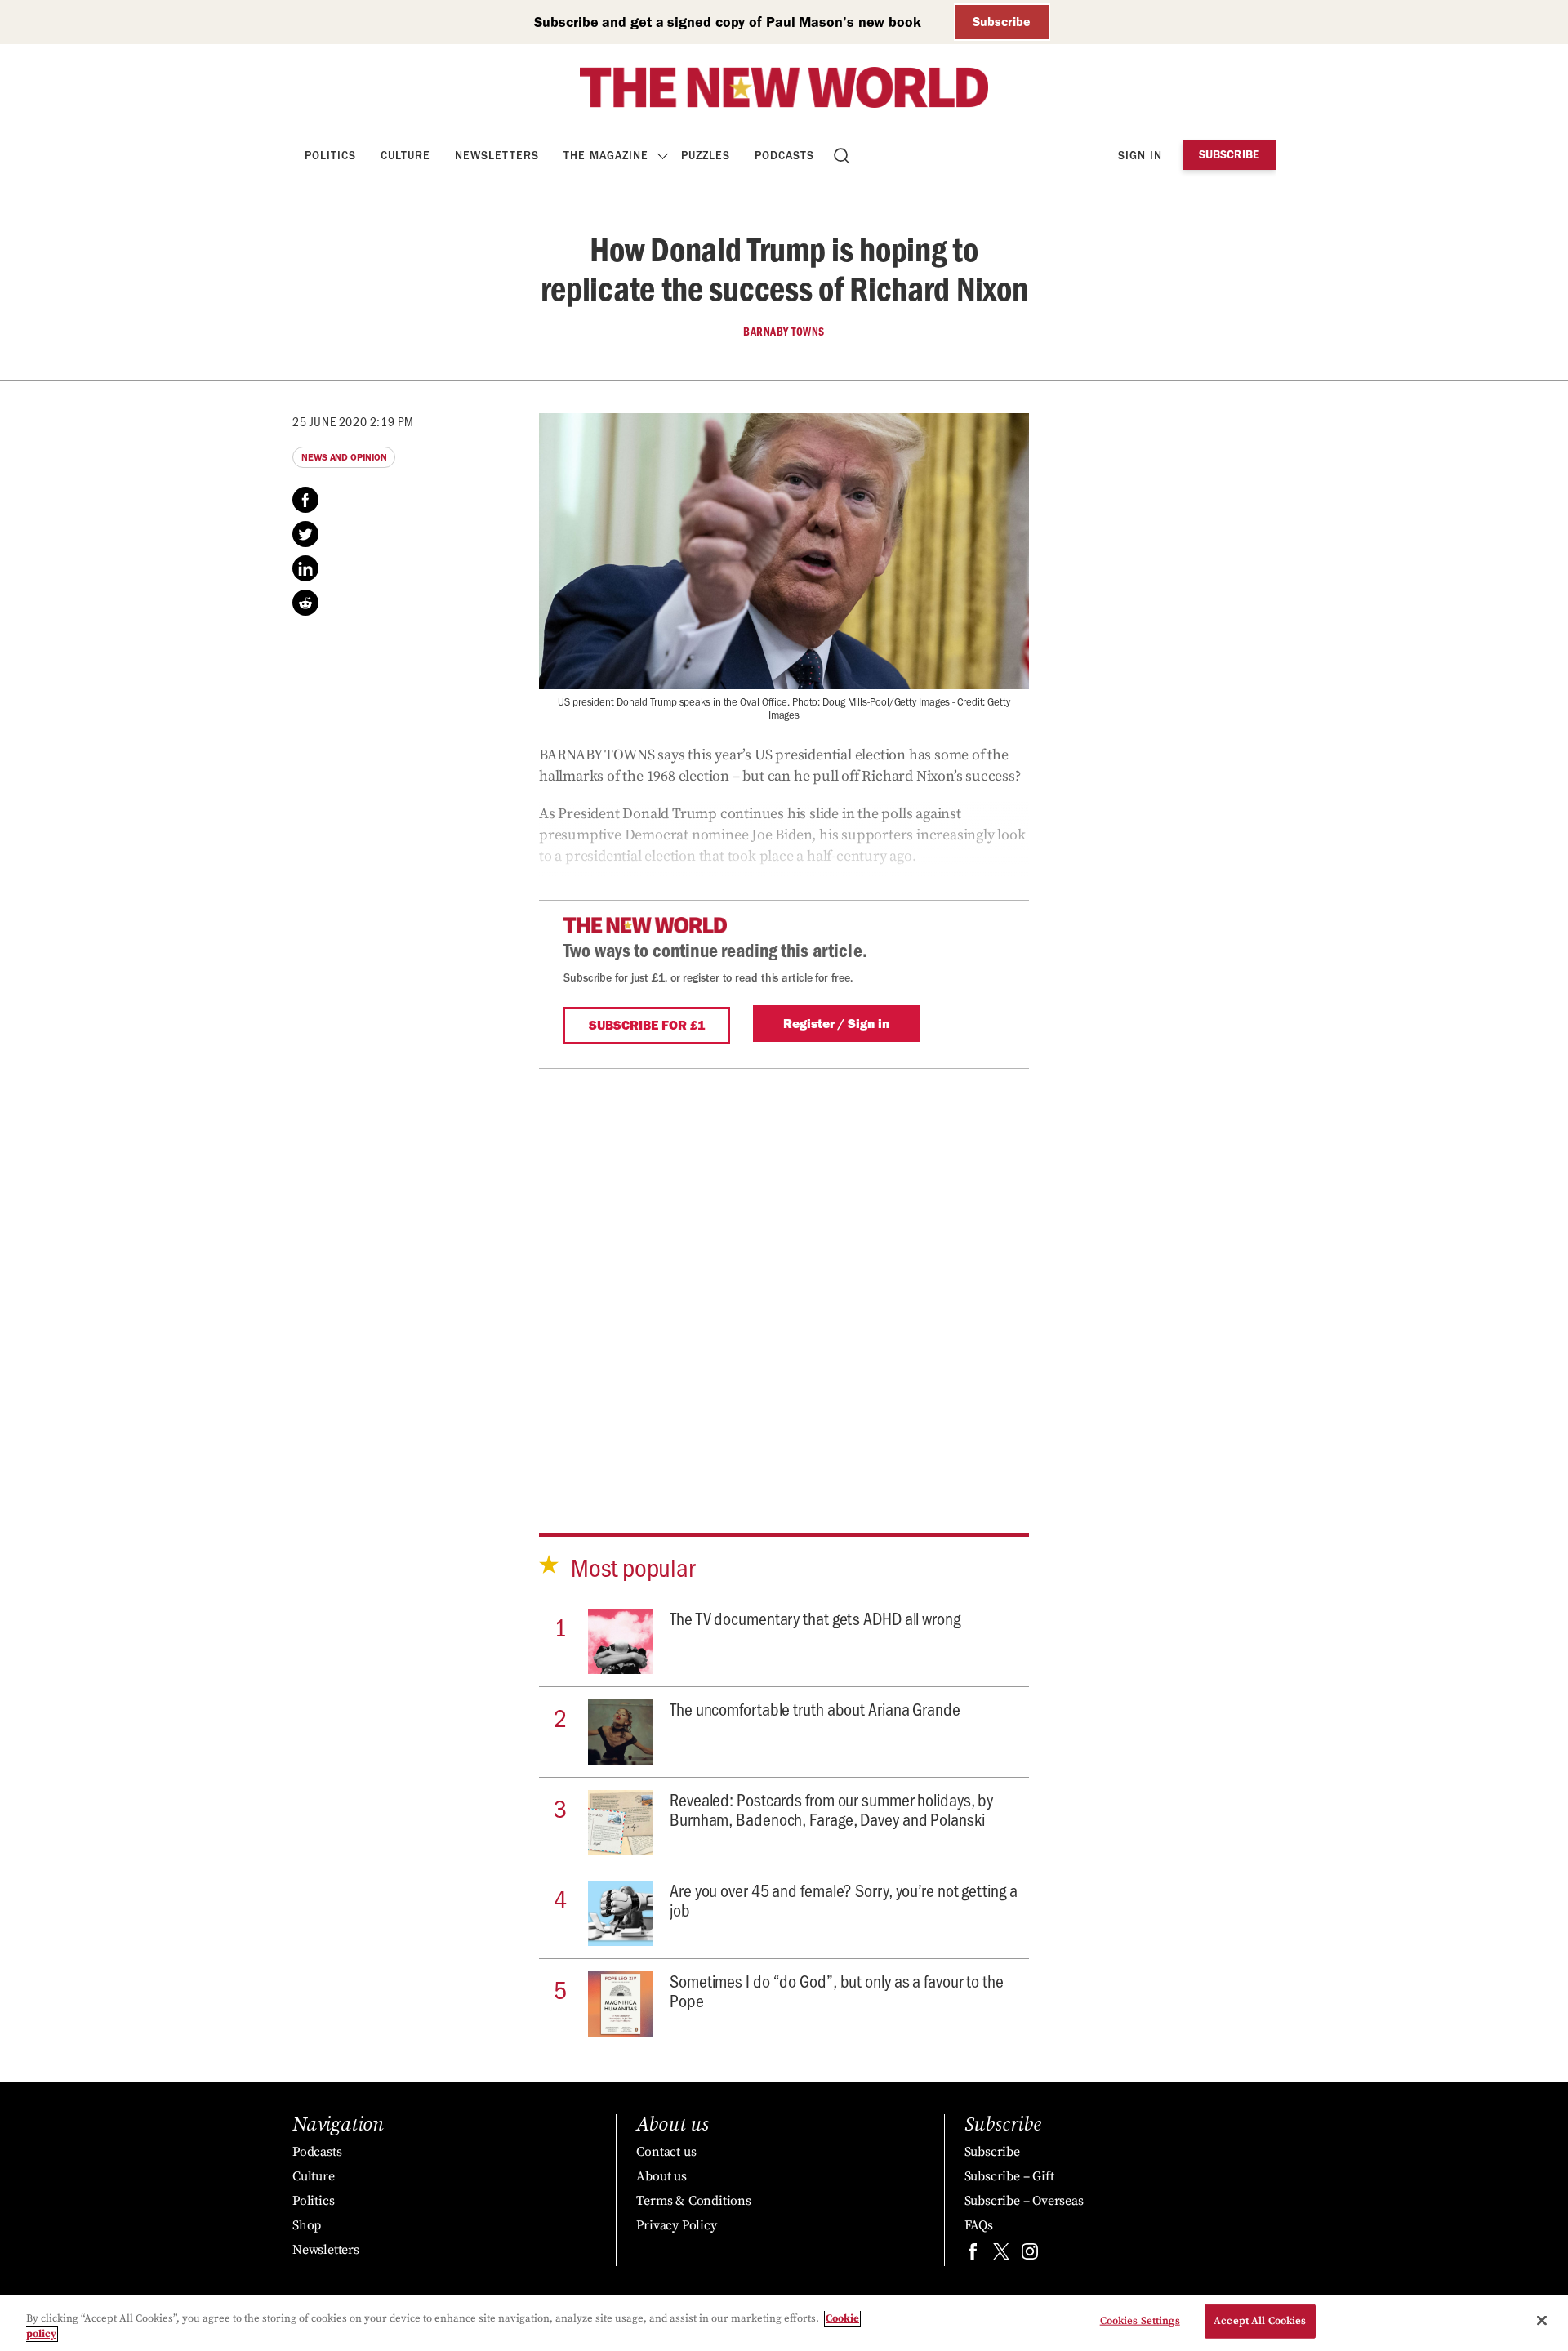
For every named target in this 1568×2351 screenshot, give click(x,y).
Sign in (1140, 156)
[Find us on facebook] (973, 2255)
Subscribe (1002, 22)
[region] (784, 2323)
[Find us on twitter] (1001, 2255)
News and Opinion (344, 457)
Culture (405, 156)
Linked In (305, 568)
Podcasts (784, 156)
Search (843, 156)
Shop (307, 2225)
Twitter (305, 534)
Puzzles (706, 156)
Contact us (666, 2152)
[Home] (784, 87)
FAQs (979, 2225)
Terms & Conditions (693, 2201)
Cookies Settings (1140, 2321)
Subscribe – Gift (1009, 2176)
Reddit (305, 603)
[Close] (1542, 2321)
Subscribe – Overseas (1024, 2201)
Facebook (305, 500)
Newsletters (497, 156)
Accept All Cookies (1260, 2321)
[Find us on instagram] (1030, 2255)
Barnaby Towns (784, 332)
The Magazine (606, 156)
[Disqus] (784, 1273)
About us (661, 2176)
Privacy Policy (676, 2225)
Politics (330, 156)
